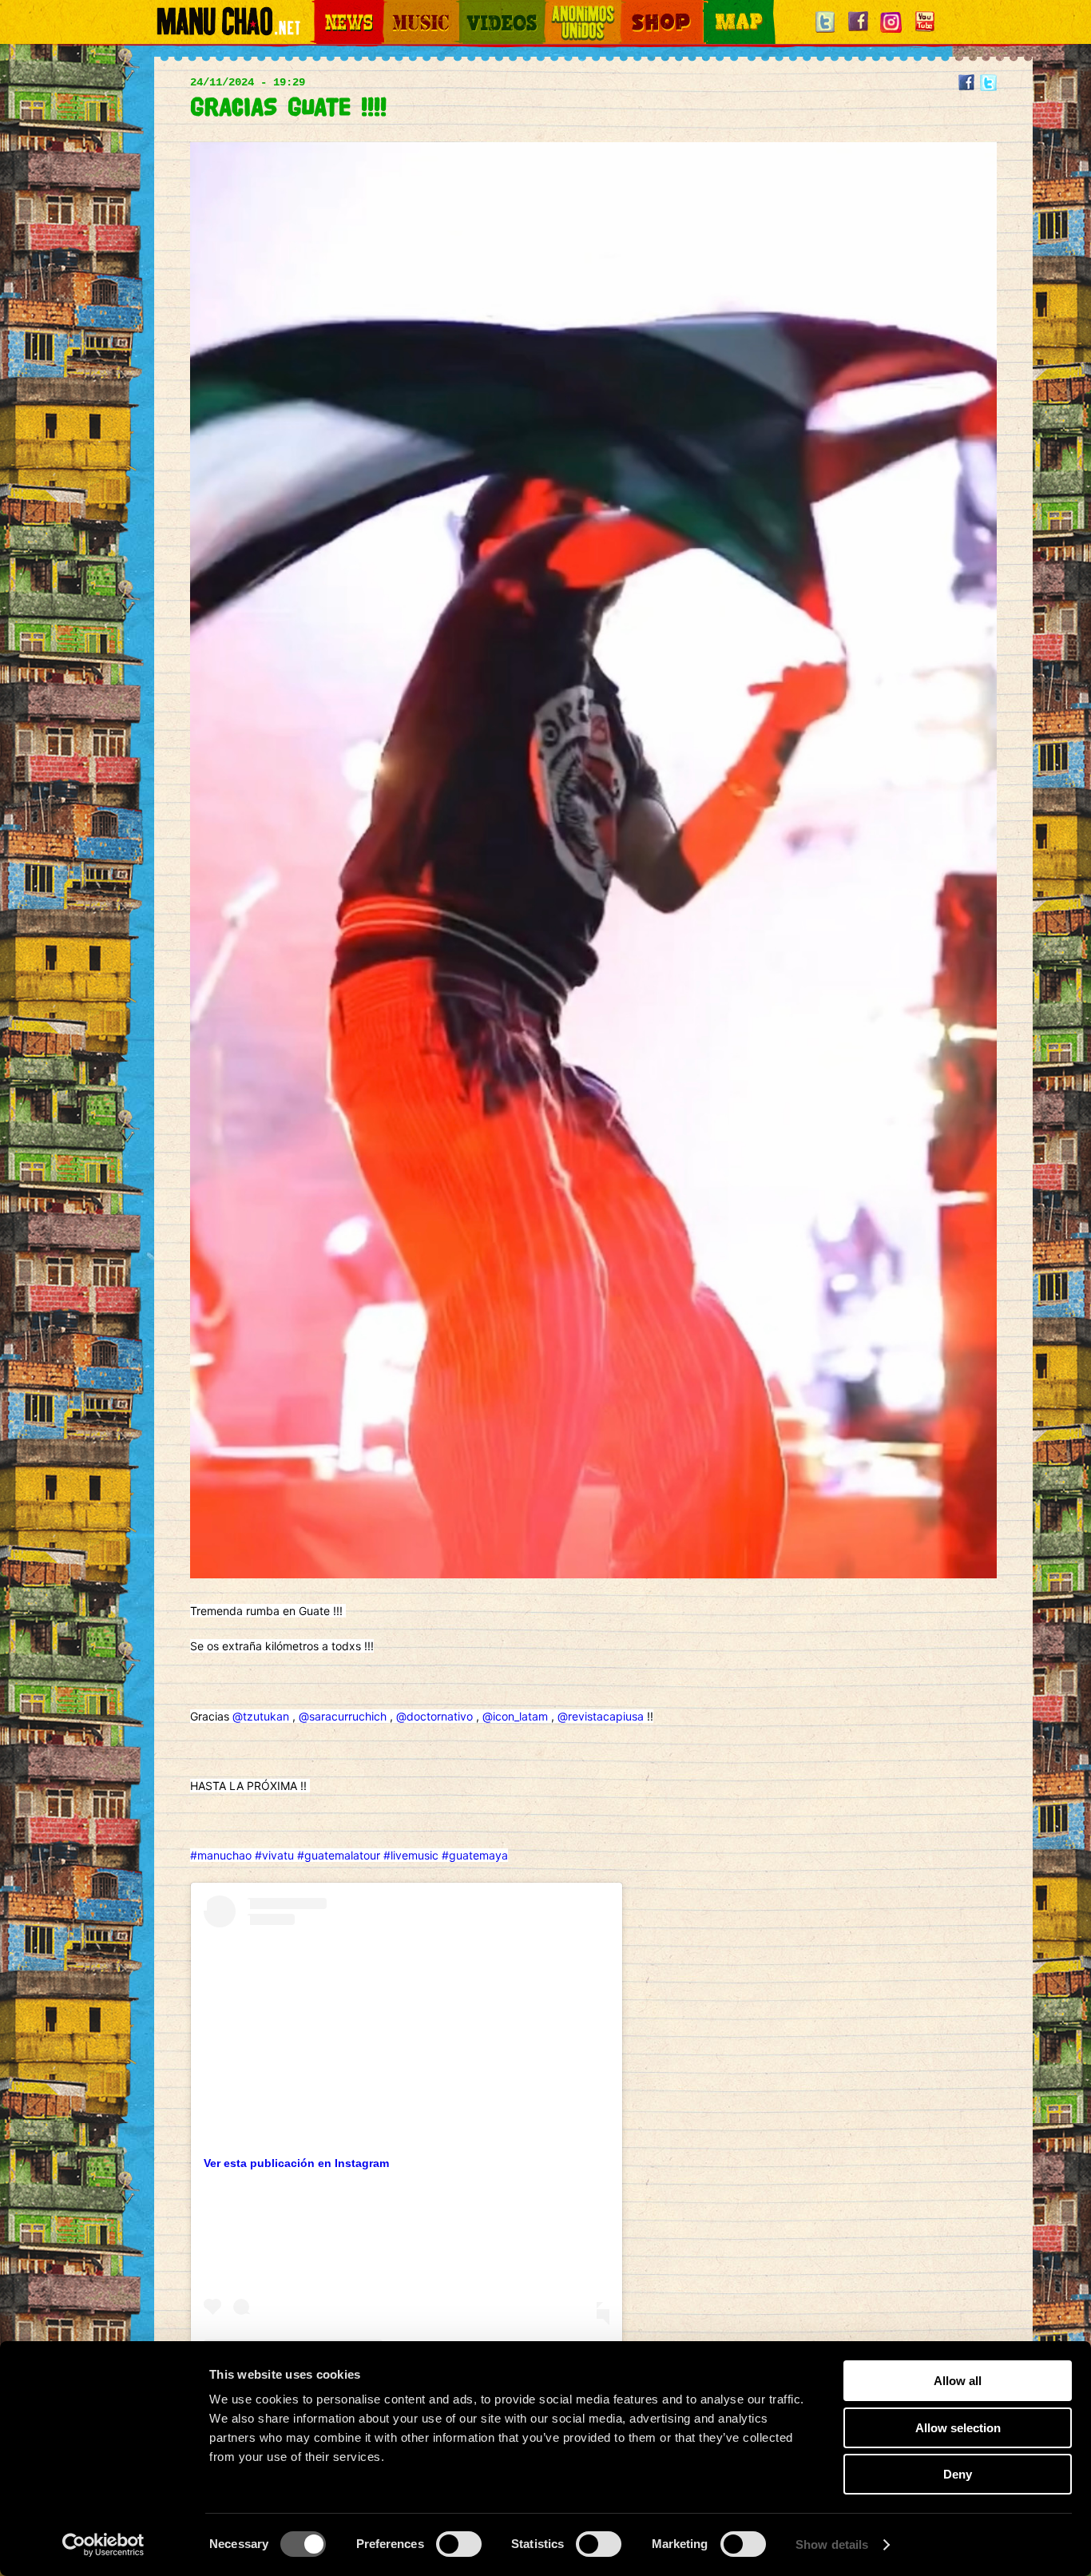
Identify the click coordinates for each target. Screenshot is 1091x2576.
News (325, 8)
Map (713, 8)
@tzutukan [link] (261, 1716)
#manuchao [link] (221, 1855)
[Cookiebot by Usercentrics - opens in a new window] (103, 2545)
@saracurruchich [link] (343, 1716)
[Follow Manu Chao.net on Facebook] (858, 33)
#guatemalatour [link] (339, 1855)
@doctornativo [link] (434, 1716)
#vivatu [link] (274, 1855)
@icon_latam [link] (515, 1716)
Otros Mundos (573, 8)
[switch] (459, 2544)
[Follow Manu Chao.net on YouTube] (924, 33)
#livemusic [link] (411, 1855)
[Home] (228, 28)
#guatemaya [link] (475, 1855)
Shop (632, 8)
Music (395, 8)
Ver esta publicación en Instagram (296, 2163)
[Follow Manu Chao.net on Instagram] (891, 33)
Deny (958, 2474)
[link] (205, 1904)
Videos (474, 8)
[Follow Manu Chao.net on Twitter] (825, 33)
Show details (832, 2544)
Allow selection (958, 2428)
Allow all (958, 2381)
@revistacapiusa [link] (601, 1716)
